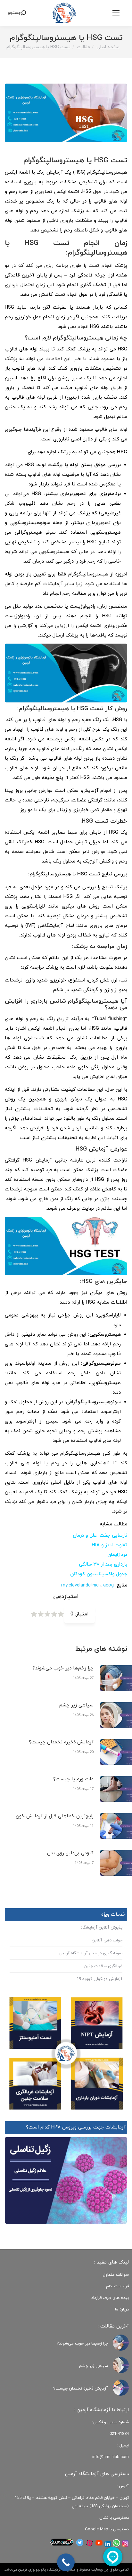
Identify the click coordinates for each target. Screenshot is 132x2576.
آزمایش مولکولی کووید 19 (99, 1979)
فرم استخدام (117, 2286)
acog (108, 1585)
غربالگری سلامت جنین (103, 1966)
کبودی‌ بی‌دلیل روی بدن (70, 1853)
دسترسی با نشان (114, 2518)
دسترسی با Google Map (107, 2529)
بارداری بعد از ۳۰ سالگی (103, 1564)
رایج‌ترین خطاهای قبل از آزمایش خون (55, 1816)
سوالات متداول (116, 2275)
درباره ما (122, 2309)
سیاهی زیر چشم (76, 1705)
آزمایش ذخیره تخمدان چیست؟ (61, 1742)
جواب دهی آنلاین (107, 1940)
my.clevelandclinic (80, 1585)
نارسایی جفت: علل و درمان (100, 1536)
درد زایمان (117, 1555)
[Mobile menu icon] (116, 13)
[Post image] (121, 2343)
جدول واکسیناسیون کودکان (99, 1574)
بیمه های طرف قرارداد (110, 2298)
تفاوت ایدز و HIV (109, 1545)
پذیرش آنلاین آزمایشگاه (101, 1928)
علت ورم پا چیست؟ (73, 1779)
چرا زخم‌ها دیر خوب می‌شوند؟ (63, 1668)
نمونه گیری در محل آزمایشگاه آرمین (91, 1953)
